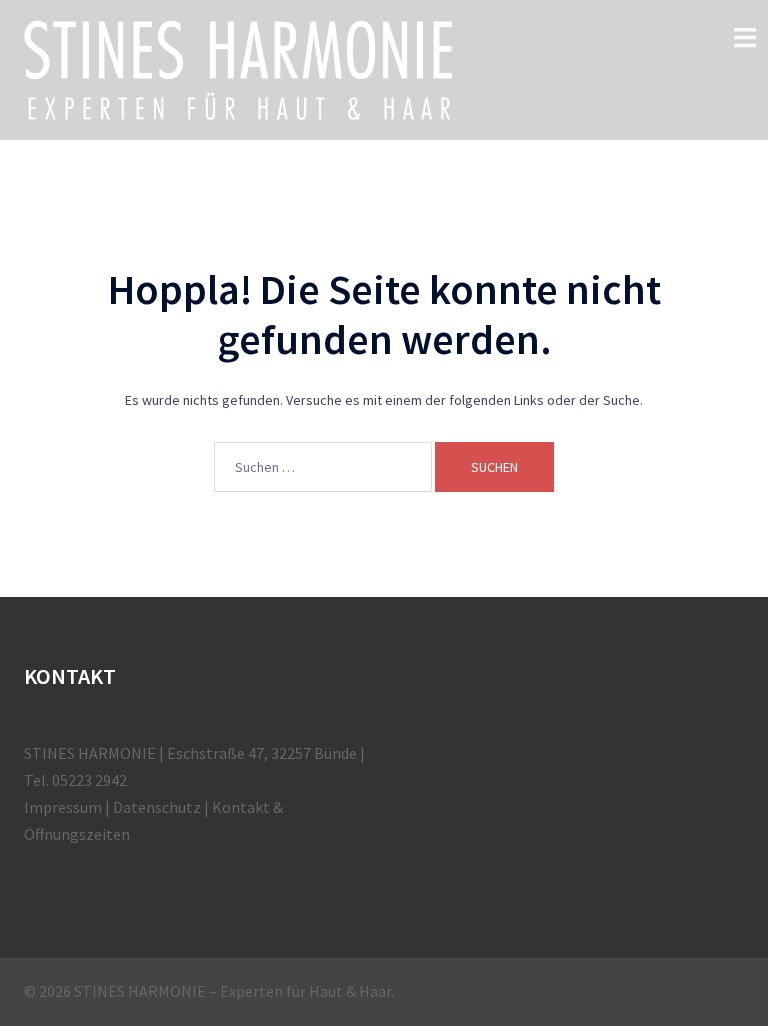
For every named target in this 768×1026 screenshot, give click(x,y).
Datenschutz (157, 807)
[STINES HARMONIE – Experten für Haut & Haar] (238, 68)
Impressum (63, 807)
